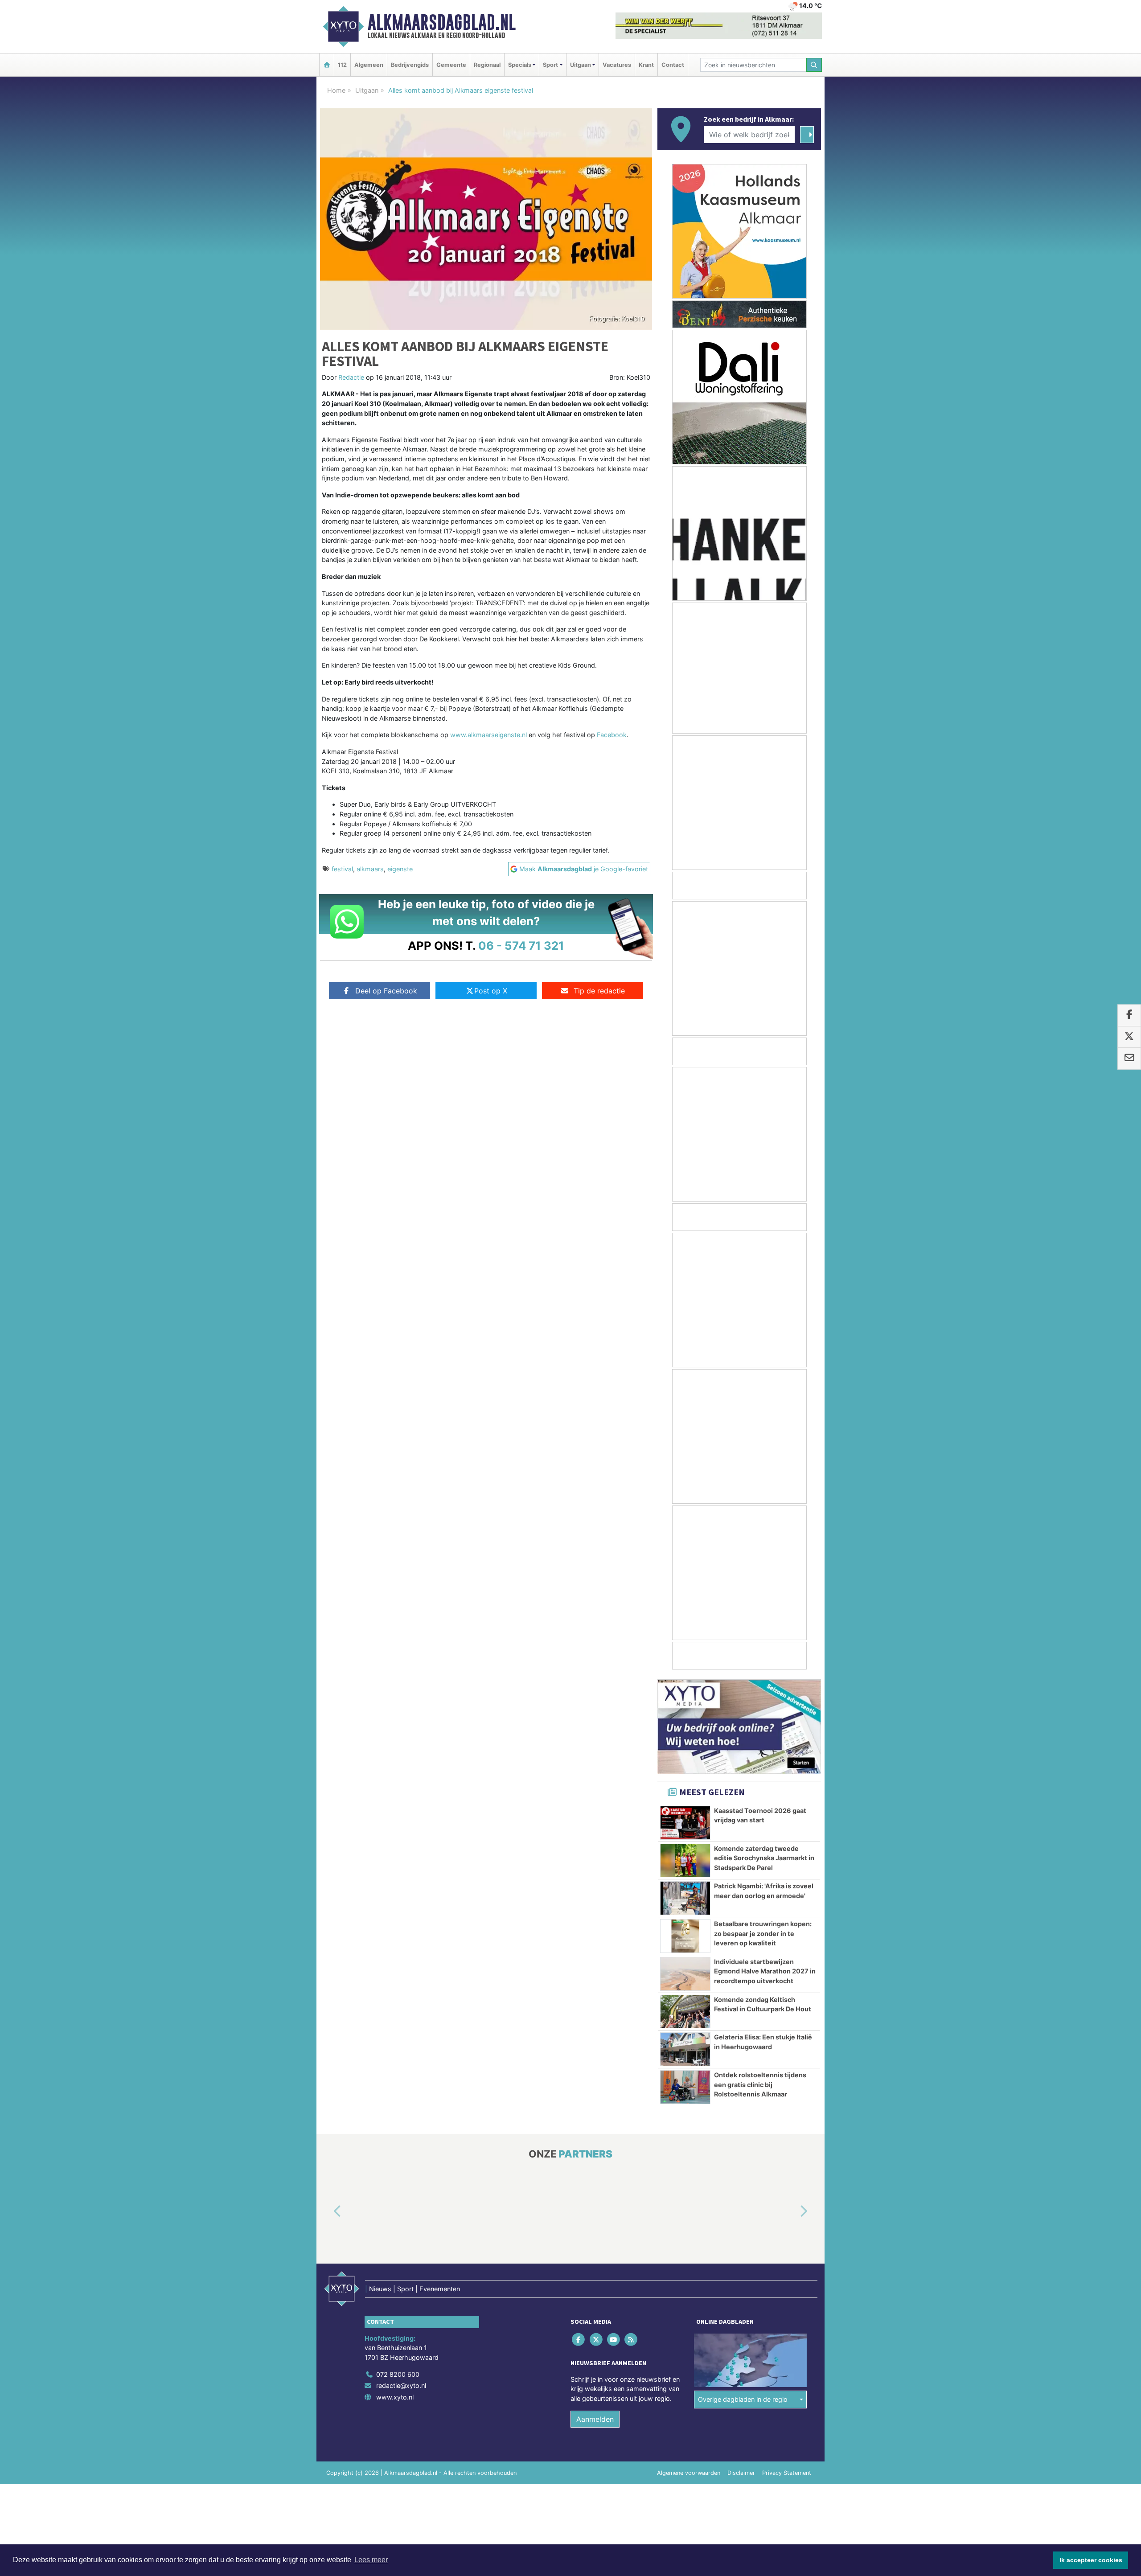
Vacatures (617, 65)
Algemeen (369, 65)
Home (336, 90)
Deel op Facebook (386, 991)
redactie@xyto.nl (401, 2386)
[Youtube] (614, 2340)
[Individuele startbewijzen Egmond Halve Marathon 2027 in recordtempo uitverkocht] (685, 1974)
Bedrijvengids (410, 65)
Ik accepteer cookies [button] (1091, 2560)
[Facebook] (579, 2340)
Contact (673, 65)
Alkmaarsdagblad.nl (442, 22)
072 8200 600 (398, 2374)
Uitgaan (367, 90)
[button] (327, 2211)
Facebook (612, 735)
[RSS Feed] (632, 2340)
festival (342, 869)
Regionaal (487, 65)
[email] (1129, 1058)
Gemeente (451, 65)
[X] (597, 2340)
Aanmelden (595, 2419)
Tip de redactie (599, 991)
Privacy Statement (787, 2473)
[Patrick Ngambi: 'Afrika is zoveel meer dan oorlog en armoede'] (685, 1898)
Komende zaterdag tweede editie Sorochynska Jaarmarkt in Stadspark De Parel (764, 1858)
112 (342, 65)
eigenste (400, 869)
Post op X (491, 991)
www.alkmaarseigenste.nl (488, 735)
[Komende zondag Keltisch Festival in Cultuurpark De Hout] (685, 2012)
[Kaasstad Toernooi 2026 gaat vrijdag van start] (685, 1823)
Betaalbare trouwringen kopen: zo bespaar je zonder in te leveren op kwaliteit (763, 1933)
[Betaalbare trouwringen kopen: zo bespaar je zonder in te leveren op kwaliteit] (685, 1936)
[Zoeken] (814, 65)
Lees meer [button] (371, 2560)
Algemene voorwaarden (689, 2473)
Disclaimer (741, 2473)
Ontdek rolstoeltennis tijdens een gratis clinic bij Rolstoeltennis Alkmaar (760, 2084)
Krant (646, 65)
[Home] (327, 65)
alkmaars (370, 869)
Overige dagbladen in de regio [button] (743, 2400)
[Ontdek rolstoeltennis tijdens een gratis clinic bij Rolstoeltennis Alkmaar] (685, 2087)
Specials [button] (520, 65)
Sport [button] (550, 65)
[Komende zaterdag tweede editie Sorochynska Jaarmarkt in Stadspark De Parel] (685, 1861)
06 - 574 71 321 (521, 945)
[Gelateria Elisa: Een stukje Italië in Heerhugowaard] (685, 2049)
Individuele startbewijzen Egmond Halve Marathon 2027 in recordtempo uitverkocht (765, 1971)
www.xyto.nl (395, 2397)
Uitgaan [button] (581, 65)
